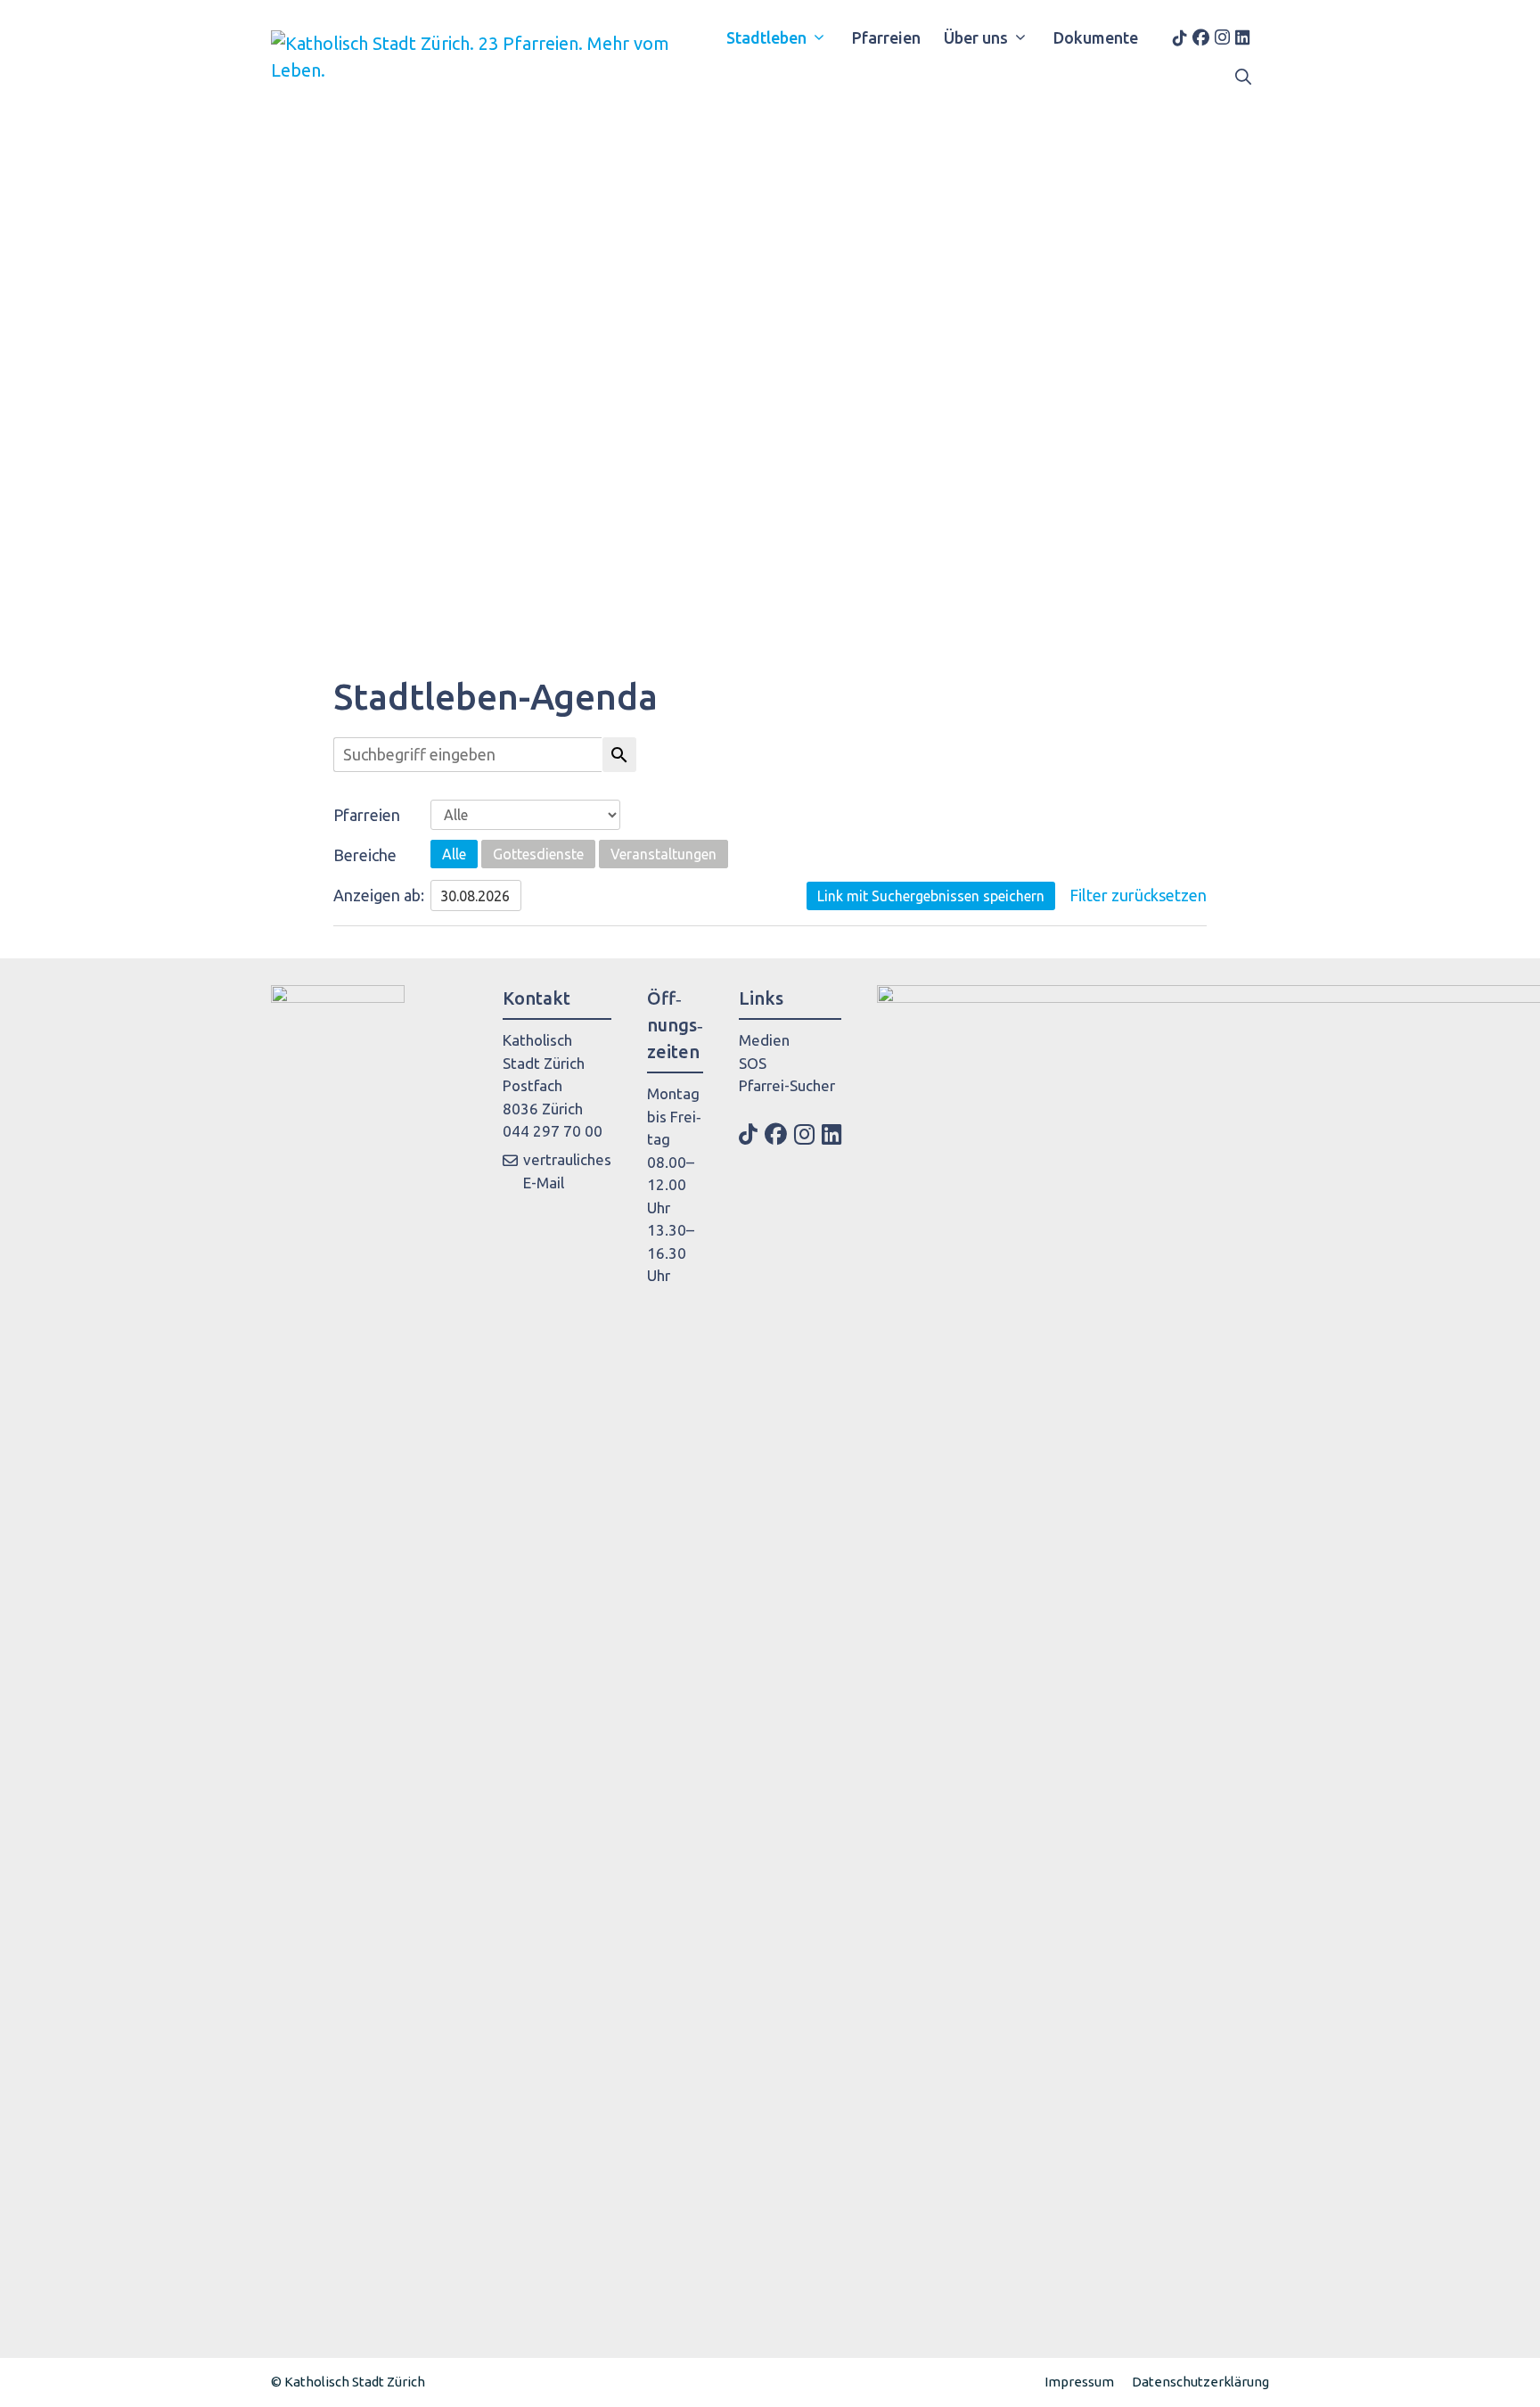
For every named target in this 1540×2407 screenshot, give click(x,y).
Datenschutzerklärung (1200, 2382)
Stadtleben (766, 37)
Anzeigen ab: (379, 895)
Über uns (976, 37)
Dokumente (1096, 37)
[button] (1243, 77)
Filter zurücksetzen (1138, 895)
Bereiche (365, 855)
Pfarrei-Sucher (787, 1085)
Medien (764, 1040)
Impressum (1079, 2382)
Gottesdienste (538, 854)
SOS (753, 1063)
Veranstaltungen (664, 854)
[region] (770, 364)
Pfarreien (886, 37)
